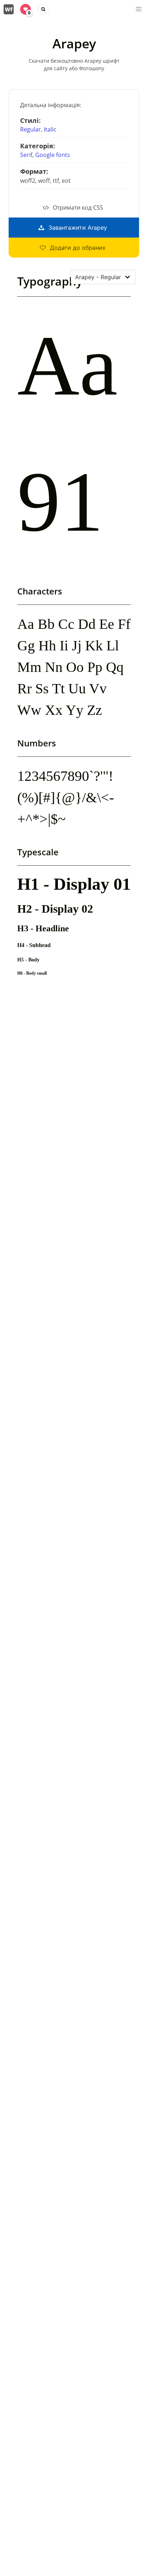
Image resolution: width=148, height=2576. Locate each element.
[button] (139, 9)
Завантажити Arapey (78, 228)
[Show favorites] (26, 9)
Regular (31, 129)
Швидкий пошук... (43, 9)
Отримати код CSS (78, 207)
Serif (26, 155)
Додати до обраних (78, 248)
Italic (50, 129)
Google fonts (53, 155)
